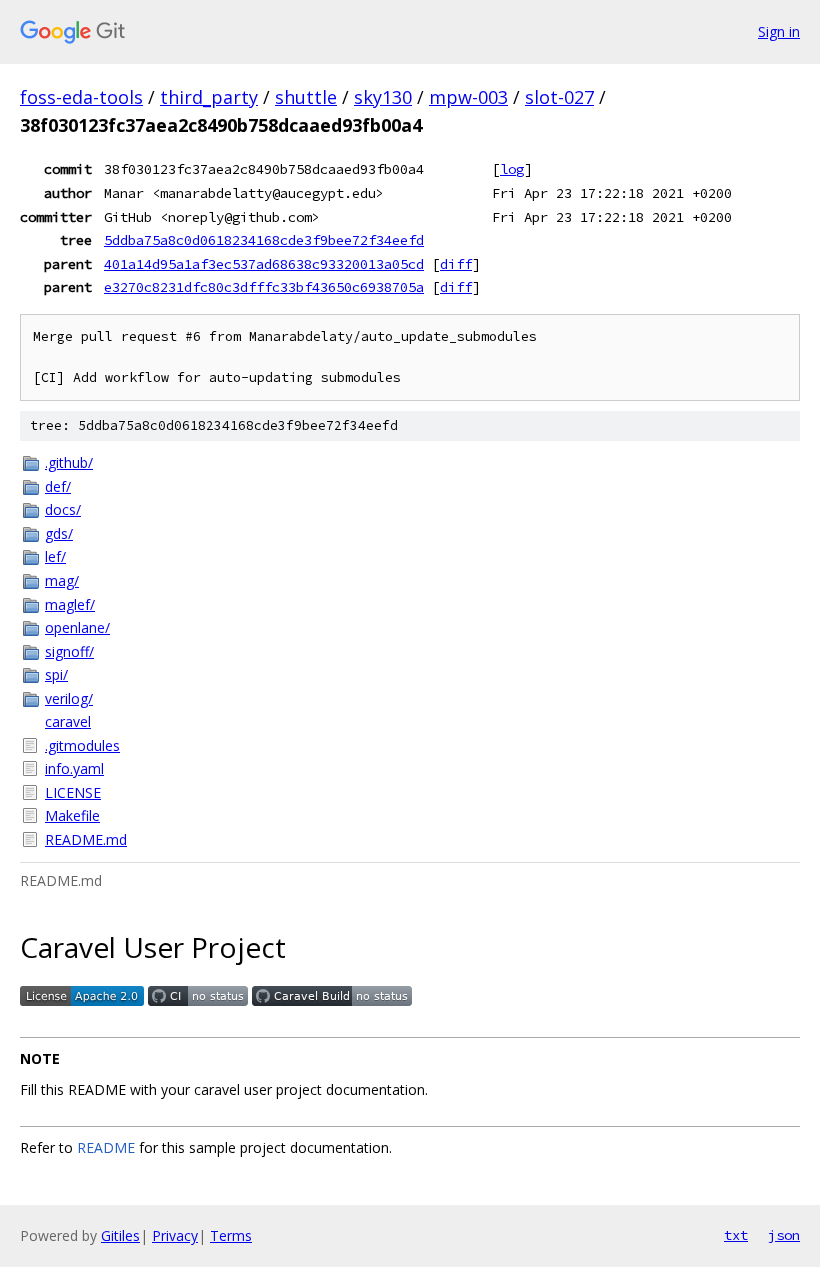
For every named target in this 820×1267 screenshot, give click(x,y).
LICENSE (73, 792)
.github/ (69, 462)
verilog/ (69, 698)
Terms (231, 1235)
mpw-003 (468, 97)
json (784, 1235)
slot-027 (559, 97)
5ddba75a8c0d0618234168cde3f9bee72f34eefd (264, 240)
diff (456, 264)
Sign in (779, 31)
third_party (209, 97)
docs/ (63, 509)
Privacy (175, 1235)
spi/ (56, 674)
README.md (86, 839)
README (106, 1147)
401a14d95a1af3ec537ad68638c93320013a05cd (264, 264)
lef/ (55, 556)
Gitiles (120, 1235)
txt (736, 1235)
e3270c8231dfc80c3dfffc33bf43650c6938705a (264, 287)
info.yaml (74, 768)
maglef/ (70, 604)
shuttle (306, 97)
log (512, 169)
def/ (58, 486)
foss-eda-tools (81, 97)
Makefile (72, 815)
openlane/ (77, 627)
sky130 (383, 97)
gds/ (59, 533)
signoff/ (69, 651)
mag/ (62, 580)
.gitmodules (82, 745)
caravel (68, 721)
